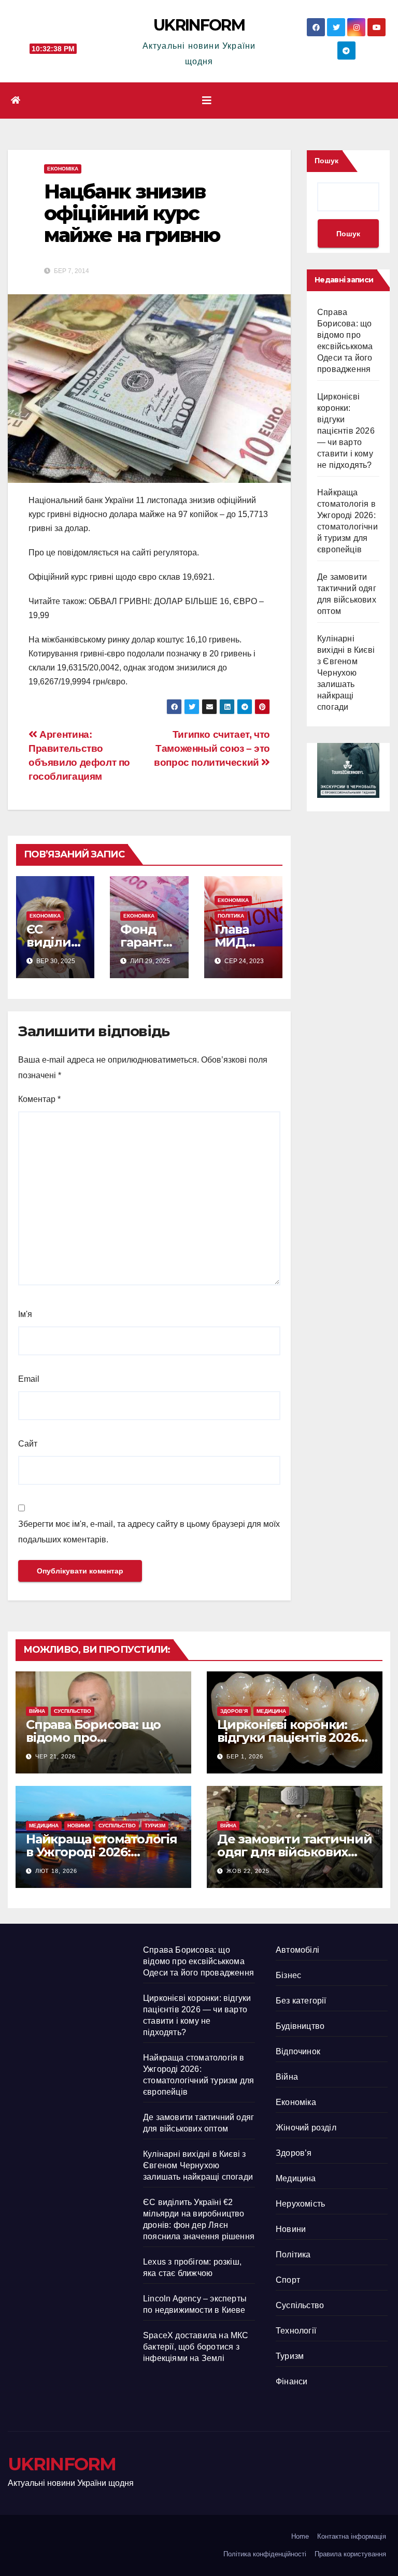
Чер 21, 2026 (55, 1756)
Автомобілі (297, 1950)
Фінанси (292, 2381)
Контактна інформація (352, 2536)
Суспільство (73, 1711)
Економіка (63, 169)
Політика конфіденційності (265, 2554)
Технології (296, 2331)
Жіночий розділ (306, 2128)
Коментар (39, 1099)
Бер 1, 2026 (245, 1756)
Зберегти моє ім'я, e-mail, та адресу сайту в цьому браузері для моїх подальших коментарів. (149, 1532)
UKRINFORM (199, 25)
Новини (79, 1826)
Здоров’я (234, 1711)
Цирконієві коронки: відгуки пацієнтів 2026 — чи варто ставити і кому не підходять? (346, 431)
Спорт (288, 2280)
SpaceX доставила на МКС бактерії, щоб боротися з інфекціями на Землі (196, 2347)
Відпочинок (298, 2051)
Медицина (271, 1711)
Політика (231, 916)
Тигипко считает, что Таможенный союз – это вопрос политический (212, 748)
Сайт (28, 1444)
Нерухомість (300, 2204)
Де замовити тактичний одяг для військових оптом (295, 1852)
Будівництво (300, 2026)
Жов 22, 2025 (248, 1871)
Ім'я (25, 1314)
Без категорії (301, 2001)
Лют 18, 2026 (56, 1871)
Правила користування (350, 2554)
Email (29, 1379)
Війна (37, 1711)
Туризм (155, 1826)
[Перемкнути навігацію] (207, 101)
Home (300, 2536)
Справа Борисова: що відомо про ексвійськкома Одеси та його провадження (198, 1961)
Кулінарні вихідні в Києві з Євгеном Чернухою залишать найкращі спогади (346, 673)
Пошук (326, 161)
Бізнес (288, 1975)
